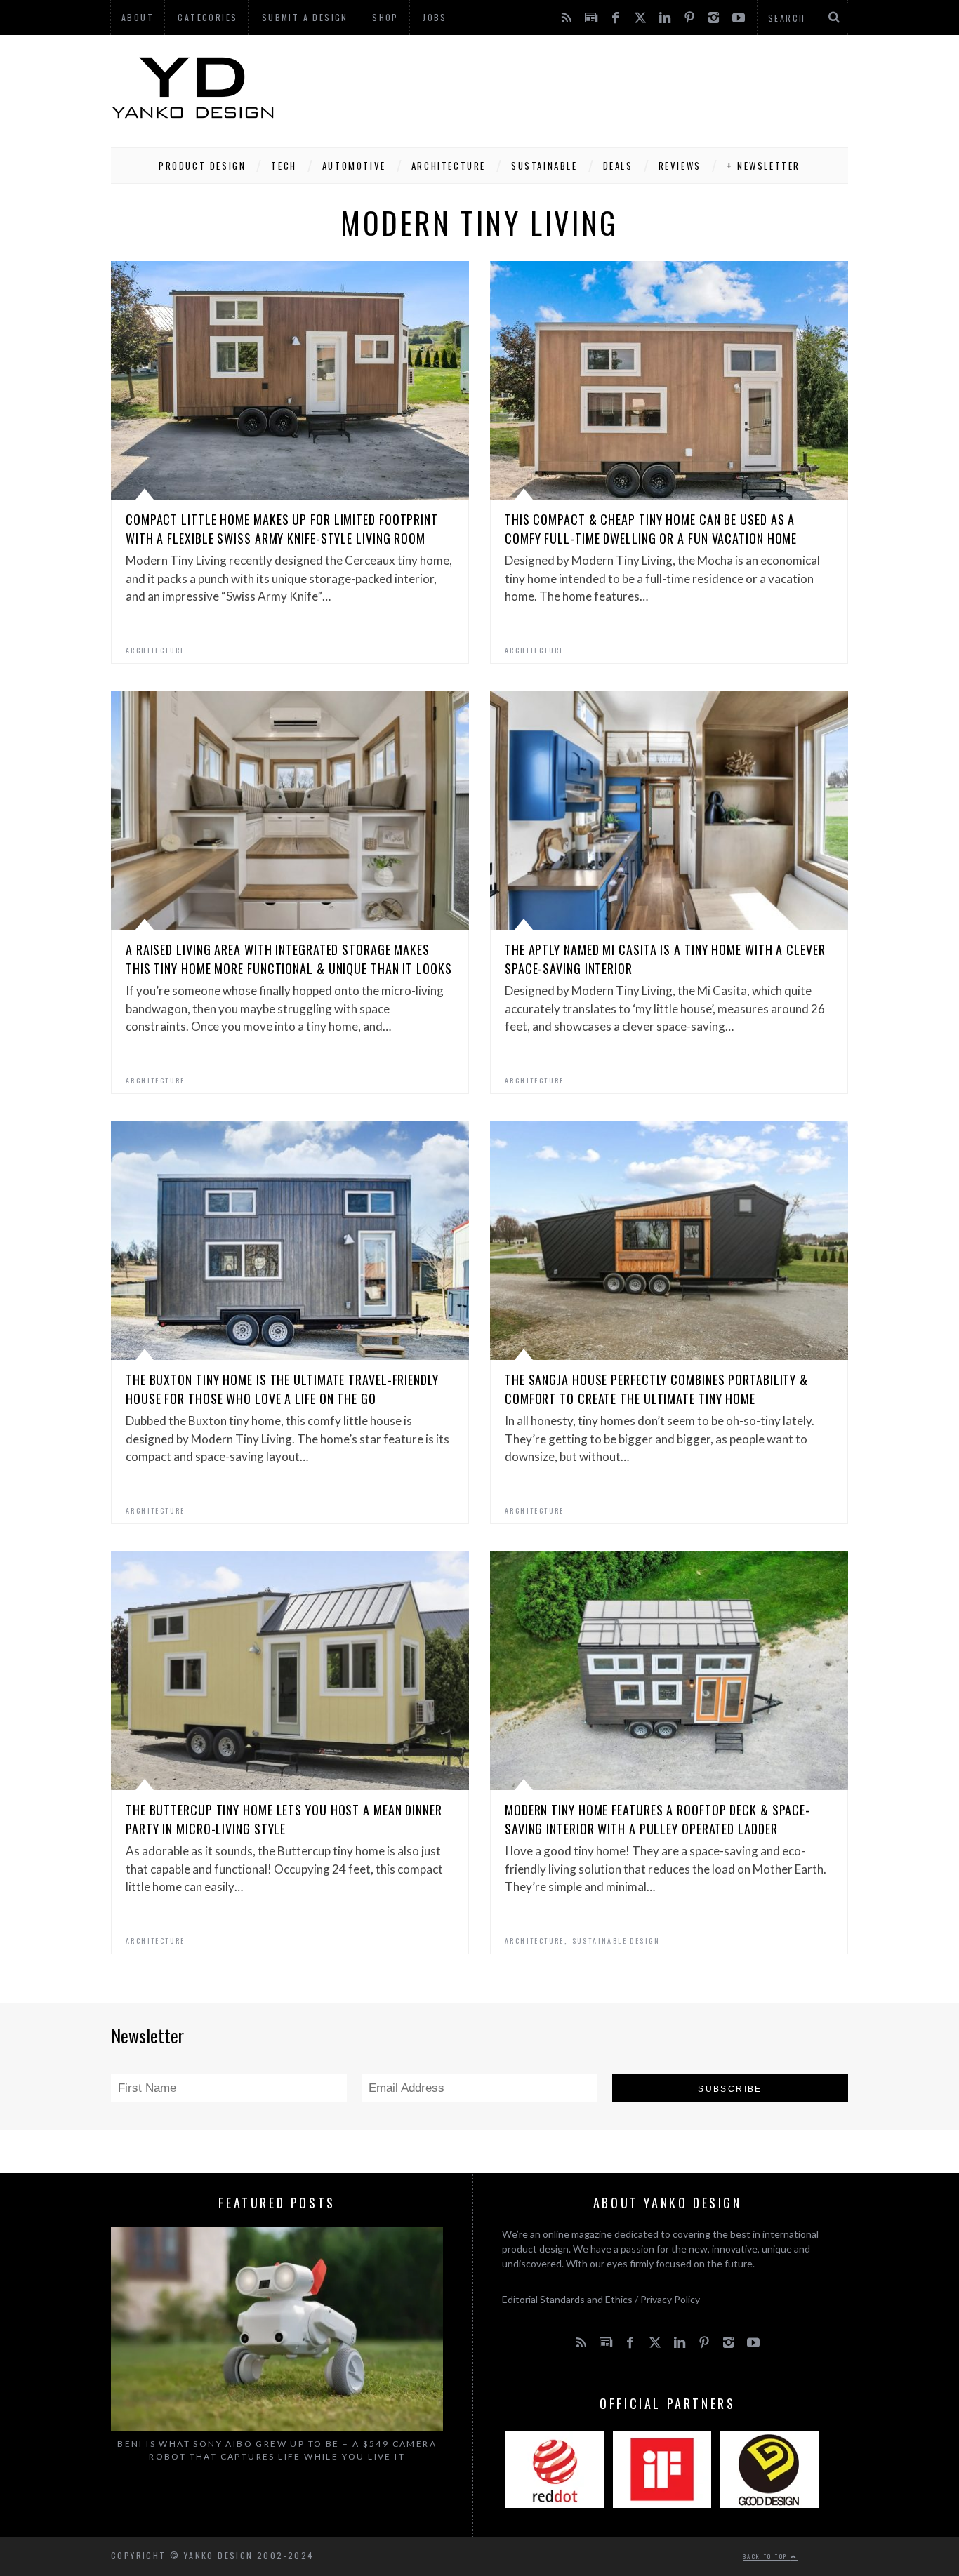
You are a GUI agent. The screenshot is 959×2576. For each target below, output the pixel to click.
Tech (284, 166)
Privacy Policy (670, 2299)
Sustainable (544, 166)
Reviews (680, 166)
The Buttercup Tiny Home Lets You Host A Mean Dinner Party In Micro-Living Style (284, 1819)
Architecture (449, 166)
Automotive (354, 166)
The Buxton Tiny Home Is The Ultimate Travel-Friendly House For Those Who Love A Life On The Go (282, 1389)
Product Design (202, 166)
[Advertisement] (593, 88)
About (138, 17)
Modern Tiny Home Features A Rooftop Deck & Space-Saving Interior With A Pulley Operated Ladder (657, 1819)
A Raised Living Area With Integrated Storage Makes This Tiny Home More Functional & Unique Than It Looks (289, 959)
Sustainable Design (616, 1941)
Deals (618, 166)
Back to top (767, 2556)
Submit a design (305, 17)
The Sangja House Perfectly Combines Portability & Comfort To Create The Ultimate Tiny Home (656, 1389)
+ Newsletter (763, 166)
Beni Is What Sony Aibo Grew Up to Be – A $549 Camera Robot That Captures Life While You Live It (277, 2450)
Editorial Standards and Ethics (567, 2299)
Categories (207, 17)
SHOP (385, 17)
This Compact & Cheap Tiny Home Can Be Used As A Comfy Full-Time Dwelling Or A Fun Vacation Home (651, 529)
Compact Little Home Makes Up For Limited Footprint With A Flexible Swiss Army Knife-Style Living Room (282, 529)
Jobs (435, 17)
